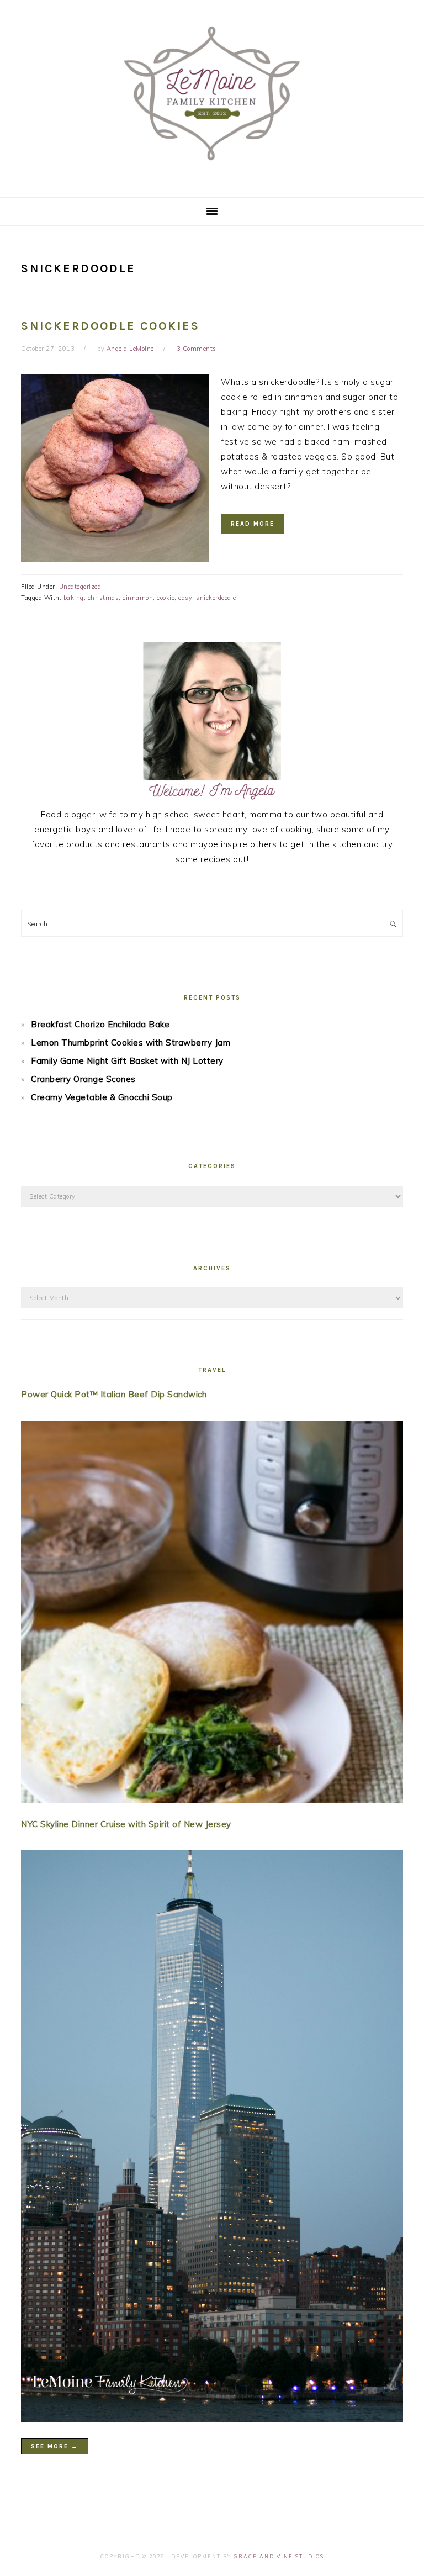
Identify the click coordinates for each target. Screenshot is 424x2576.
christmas (104, 598)
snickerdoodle (216, 598)
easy (185, 598)
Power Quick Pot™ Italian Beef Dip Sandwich (114, 1394)
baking (74, 598)
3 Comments (197, 349)
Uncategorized (80, 587)
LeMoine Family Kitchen (212, 95)
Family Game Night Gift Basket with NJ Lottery (127, 1061)
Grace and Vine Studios (279, 2556)
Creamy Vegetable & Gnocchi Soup (102, 1097)
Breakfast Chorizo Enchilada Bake (100, 1024)
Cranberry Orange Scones (83, 1079)
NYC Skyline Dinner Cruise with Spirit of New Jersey (126, 1824)
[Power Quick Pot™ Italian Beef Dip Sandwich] (212, 1614)
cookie (166, 598)
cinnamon (138, 598)
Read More (253, 524)
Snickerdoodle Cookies (110, 326)
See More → (55, 2446)
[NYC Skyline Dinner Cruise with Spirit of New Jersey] (212, 2138)
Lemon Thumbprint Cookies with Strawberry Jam (131, 1042)
